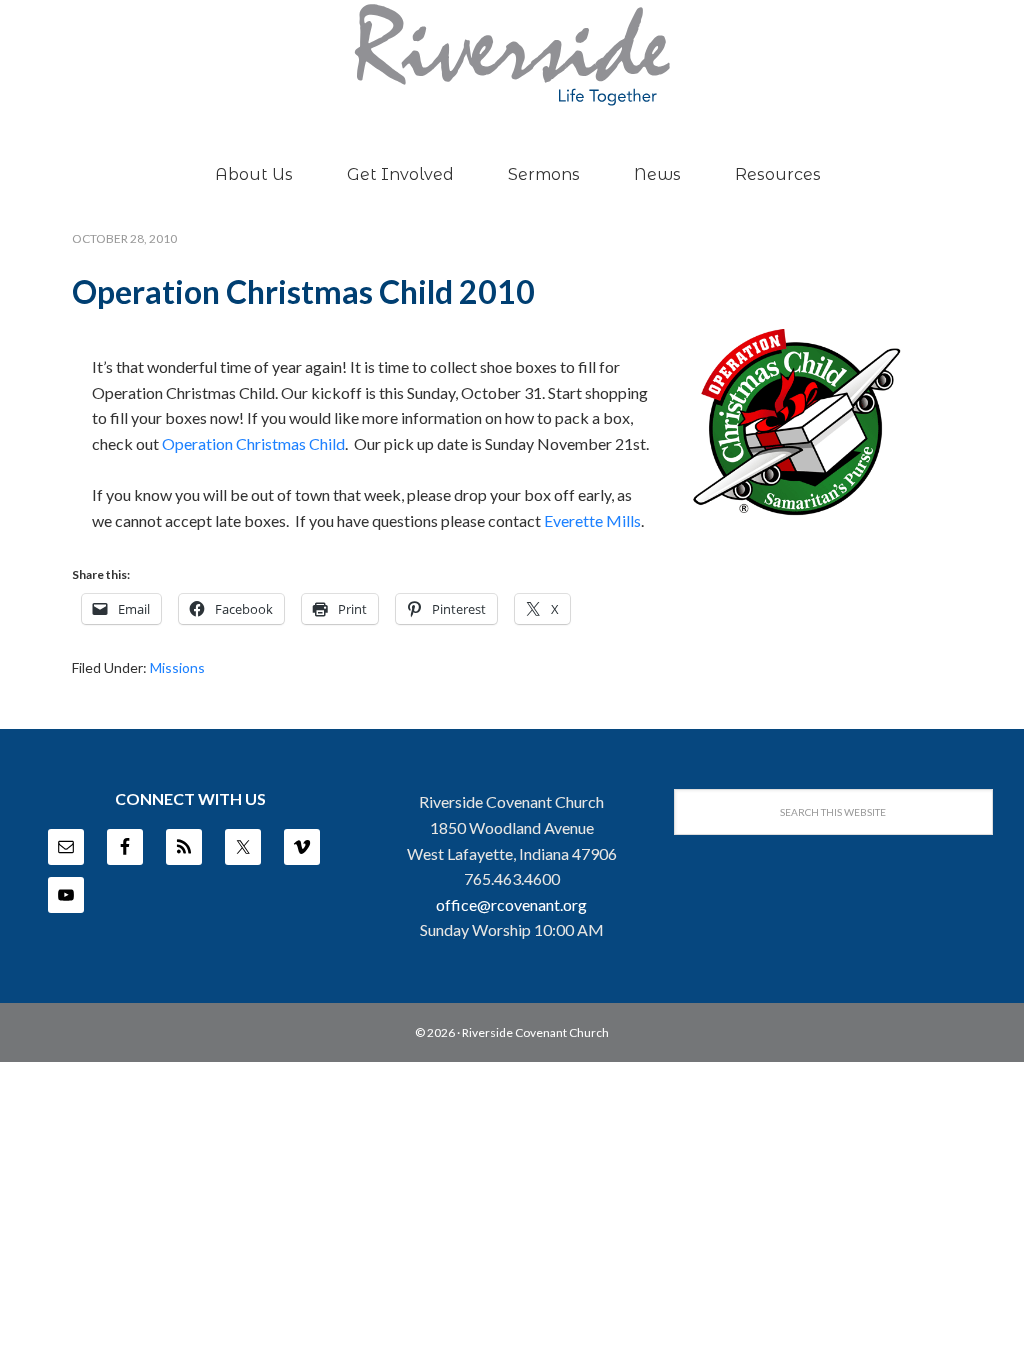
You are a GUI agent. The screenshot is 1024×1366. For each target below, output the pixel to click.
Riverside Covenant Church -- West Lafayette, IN (512, 55)
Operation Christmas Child (253, 443)
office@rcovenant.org (511, 904)
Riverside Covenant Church (535, 1032)
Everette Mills (592, 520)
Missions (177, 667)
